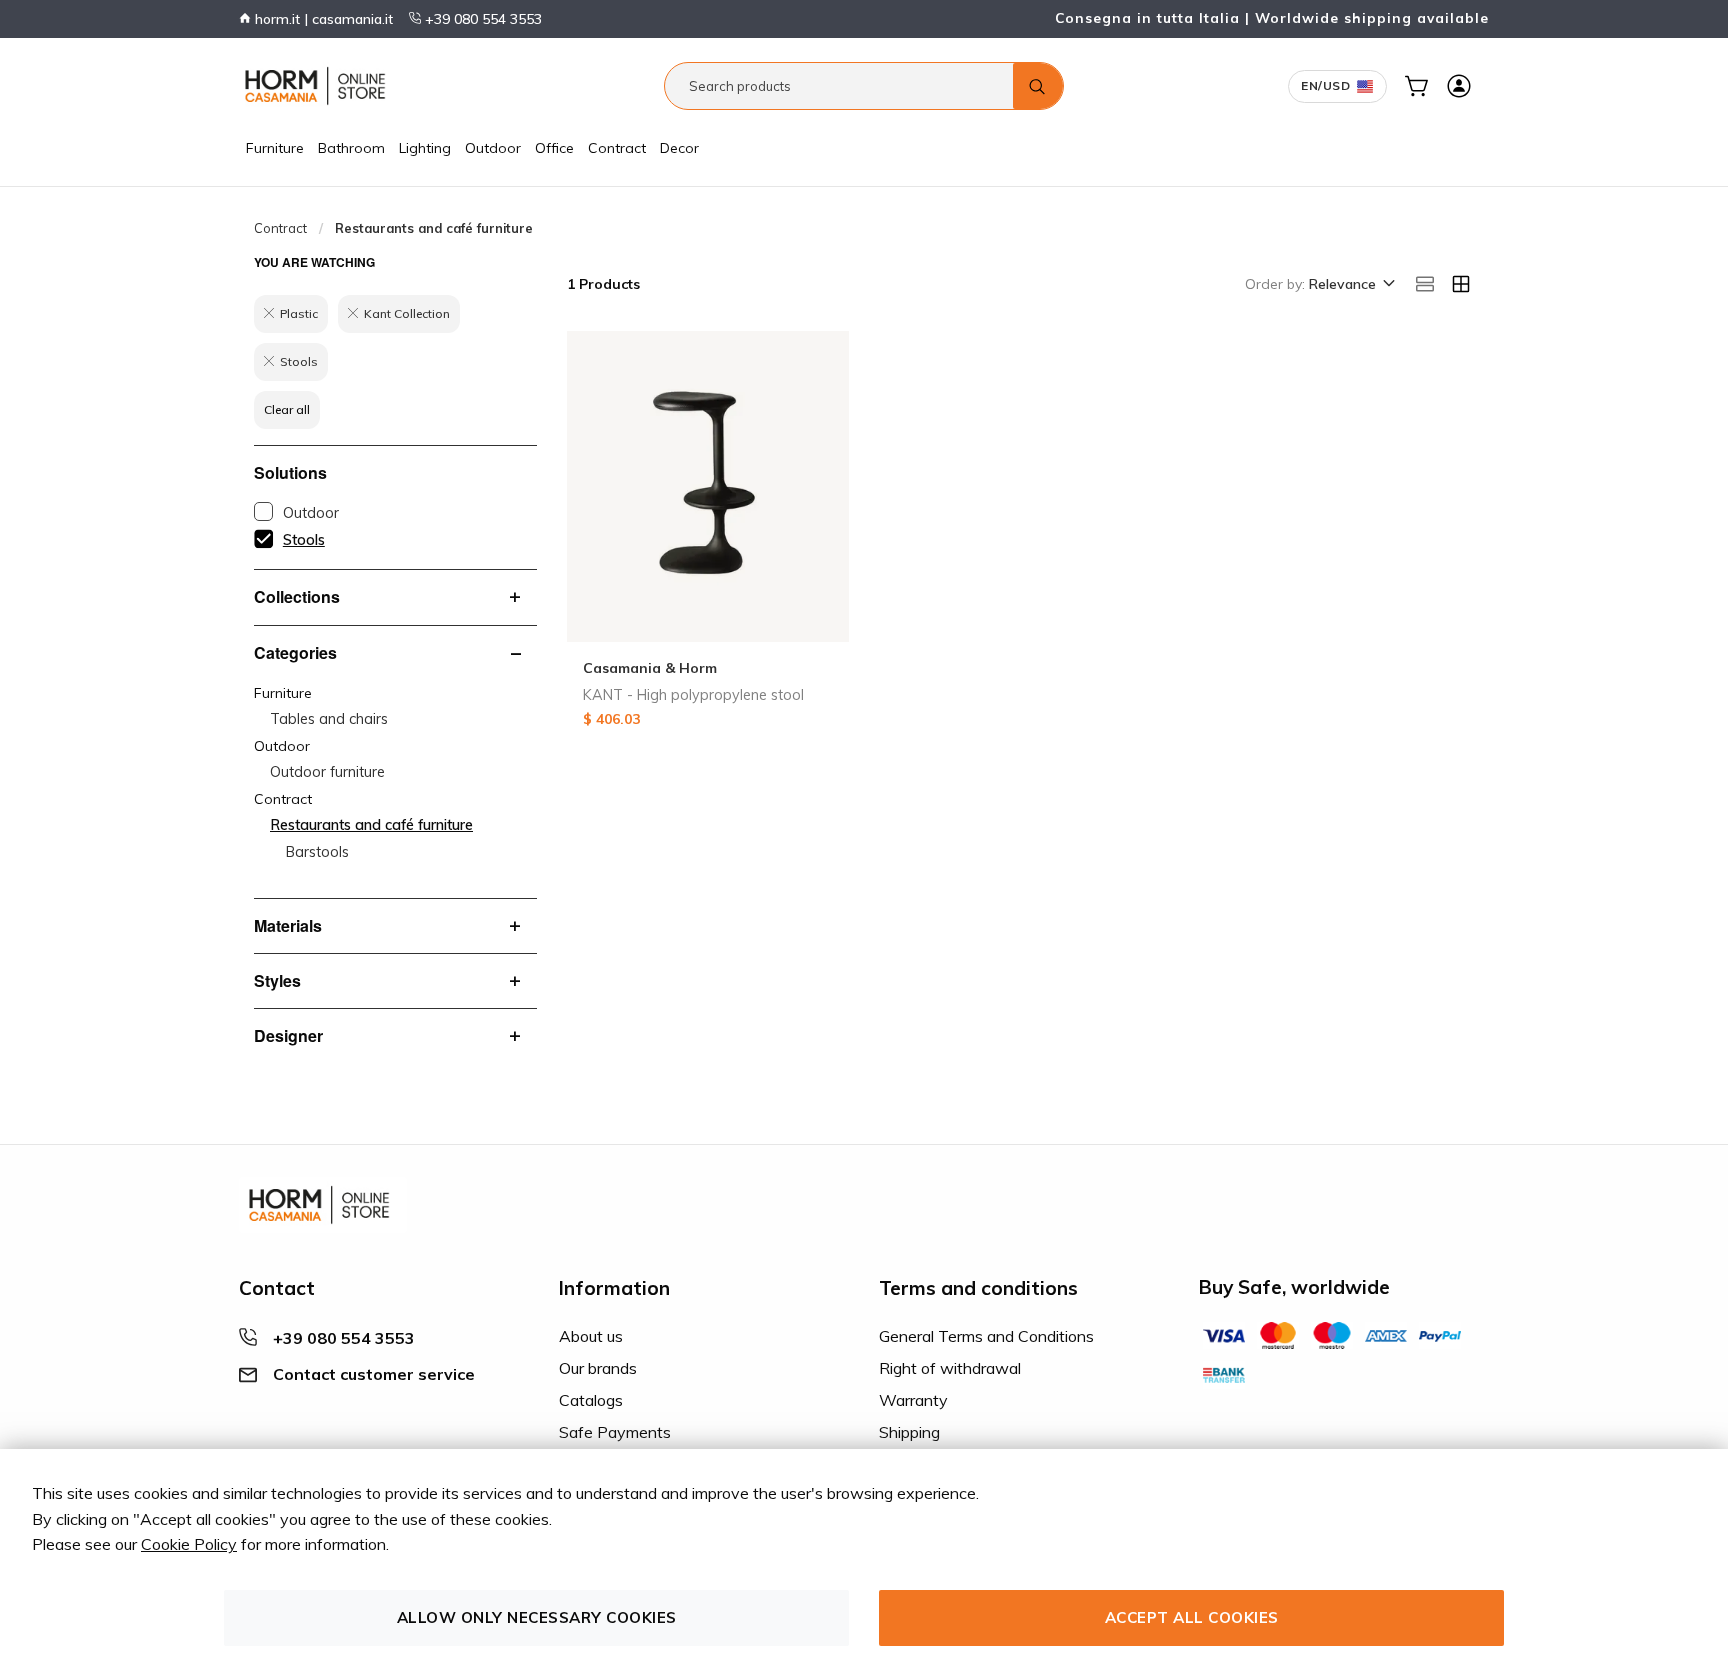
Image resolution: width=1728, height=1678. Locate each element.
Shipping (909, 1432)
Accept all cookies (1192, 1617)
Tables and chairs (329, 719)
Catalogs (591, 1400)
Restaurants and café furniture (371, 825)
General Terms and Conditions (986, 1336)
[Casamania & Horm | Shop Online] (319, 86)
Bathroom (351, 148)
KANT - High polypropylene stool (693, 695)
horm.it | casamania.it (322, 19)
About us (591, 1336)
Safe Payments (615, 1432)
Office (554, 148)
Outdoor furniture (327, 772)
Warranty (913, 1400)
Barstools (317, 852)
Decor (679, 148)
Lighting (425, 148)
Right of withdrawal (950, 1368)
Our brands (598, 1368)
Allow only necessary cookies (537, 1617)
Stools (304, 540)
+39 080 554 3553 (481, 19)
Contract (617, 148)
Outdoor (493, 148)
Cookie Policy (189, 1544)
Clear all (287, 409)
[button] (1350, 285)
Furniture (275, 148)
